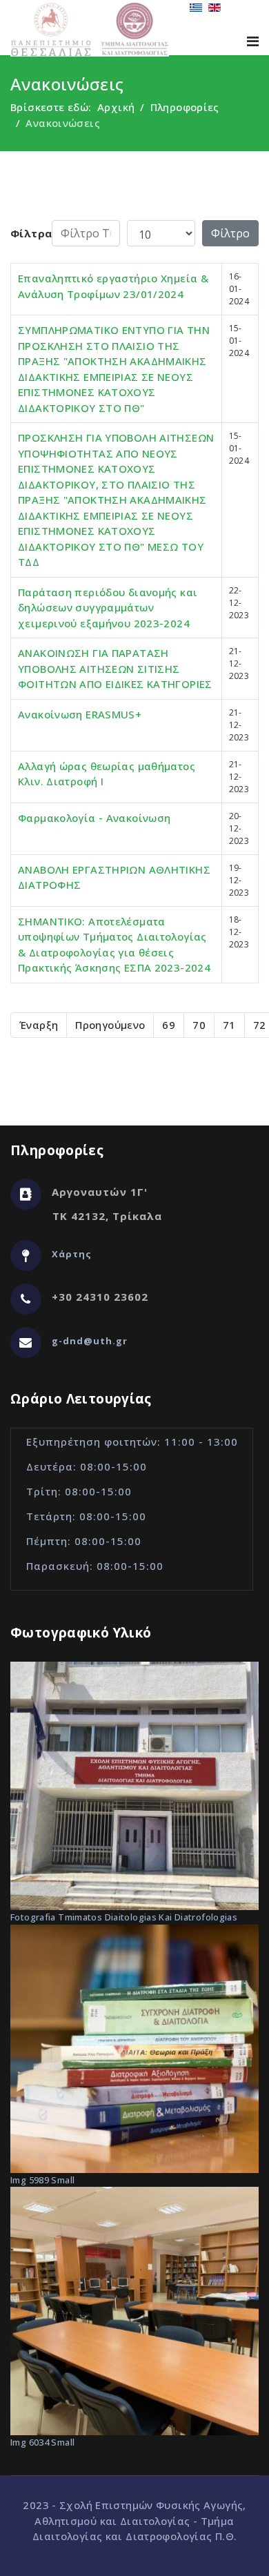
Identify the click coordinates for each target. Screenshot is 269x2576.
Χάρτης (72, 1254)
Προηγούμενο (110, 1025)
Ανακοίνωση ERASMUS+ (80, 714)
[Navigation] (253, 41)
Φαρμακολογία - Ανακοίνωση (94, 818)
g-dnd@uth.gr (90, 1341)
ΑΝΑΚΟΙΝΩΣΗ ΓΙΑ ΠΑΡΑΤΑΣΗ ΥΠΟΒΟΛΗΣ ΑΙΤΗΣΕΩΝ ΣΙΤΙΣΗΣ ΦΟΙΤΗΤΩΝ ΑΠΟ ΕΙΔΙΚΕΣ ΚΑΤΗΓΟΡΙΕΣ (115, 668)
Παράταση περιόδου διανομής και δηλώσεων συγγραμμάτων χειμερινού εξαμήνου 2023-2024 (108, 608)
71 (229, 1025)
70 (199, 1025)
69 (169, 1025)
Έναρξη (39, 1025)
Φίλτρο (230, 233)
